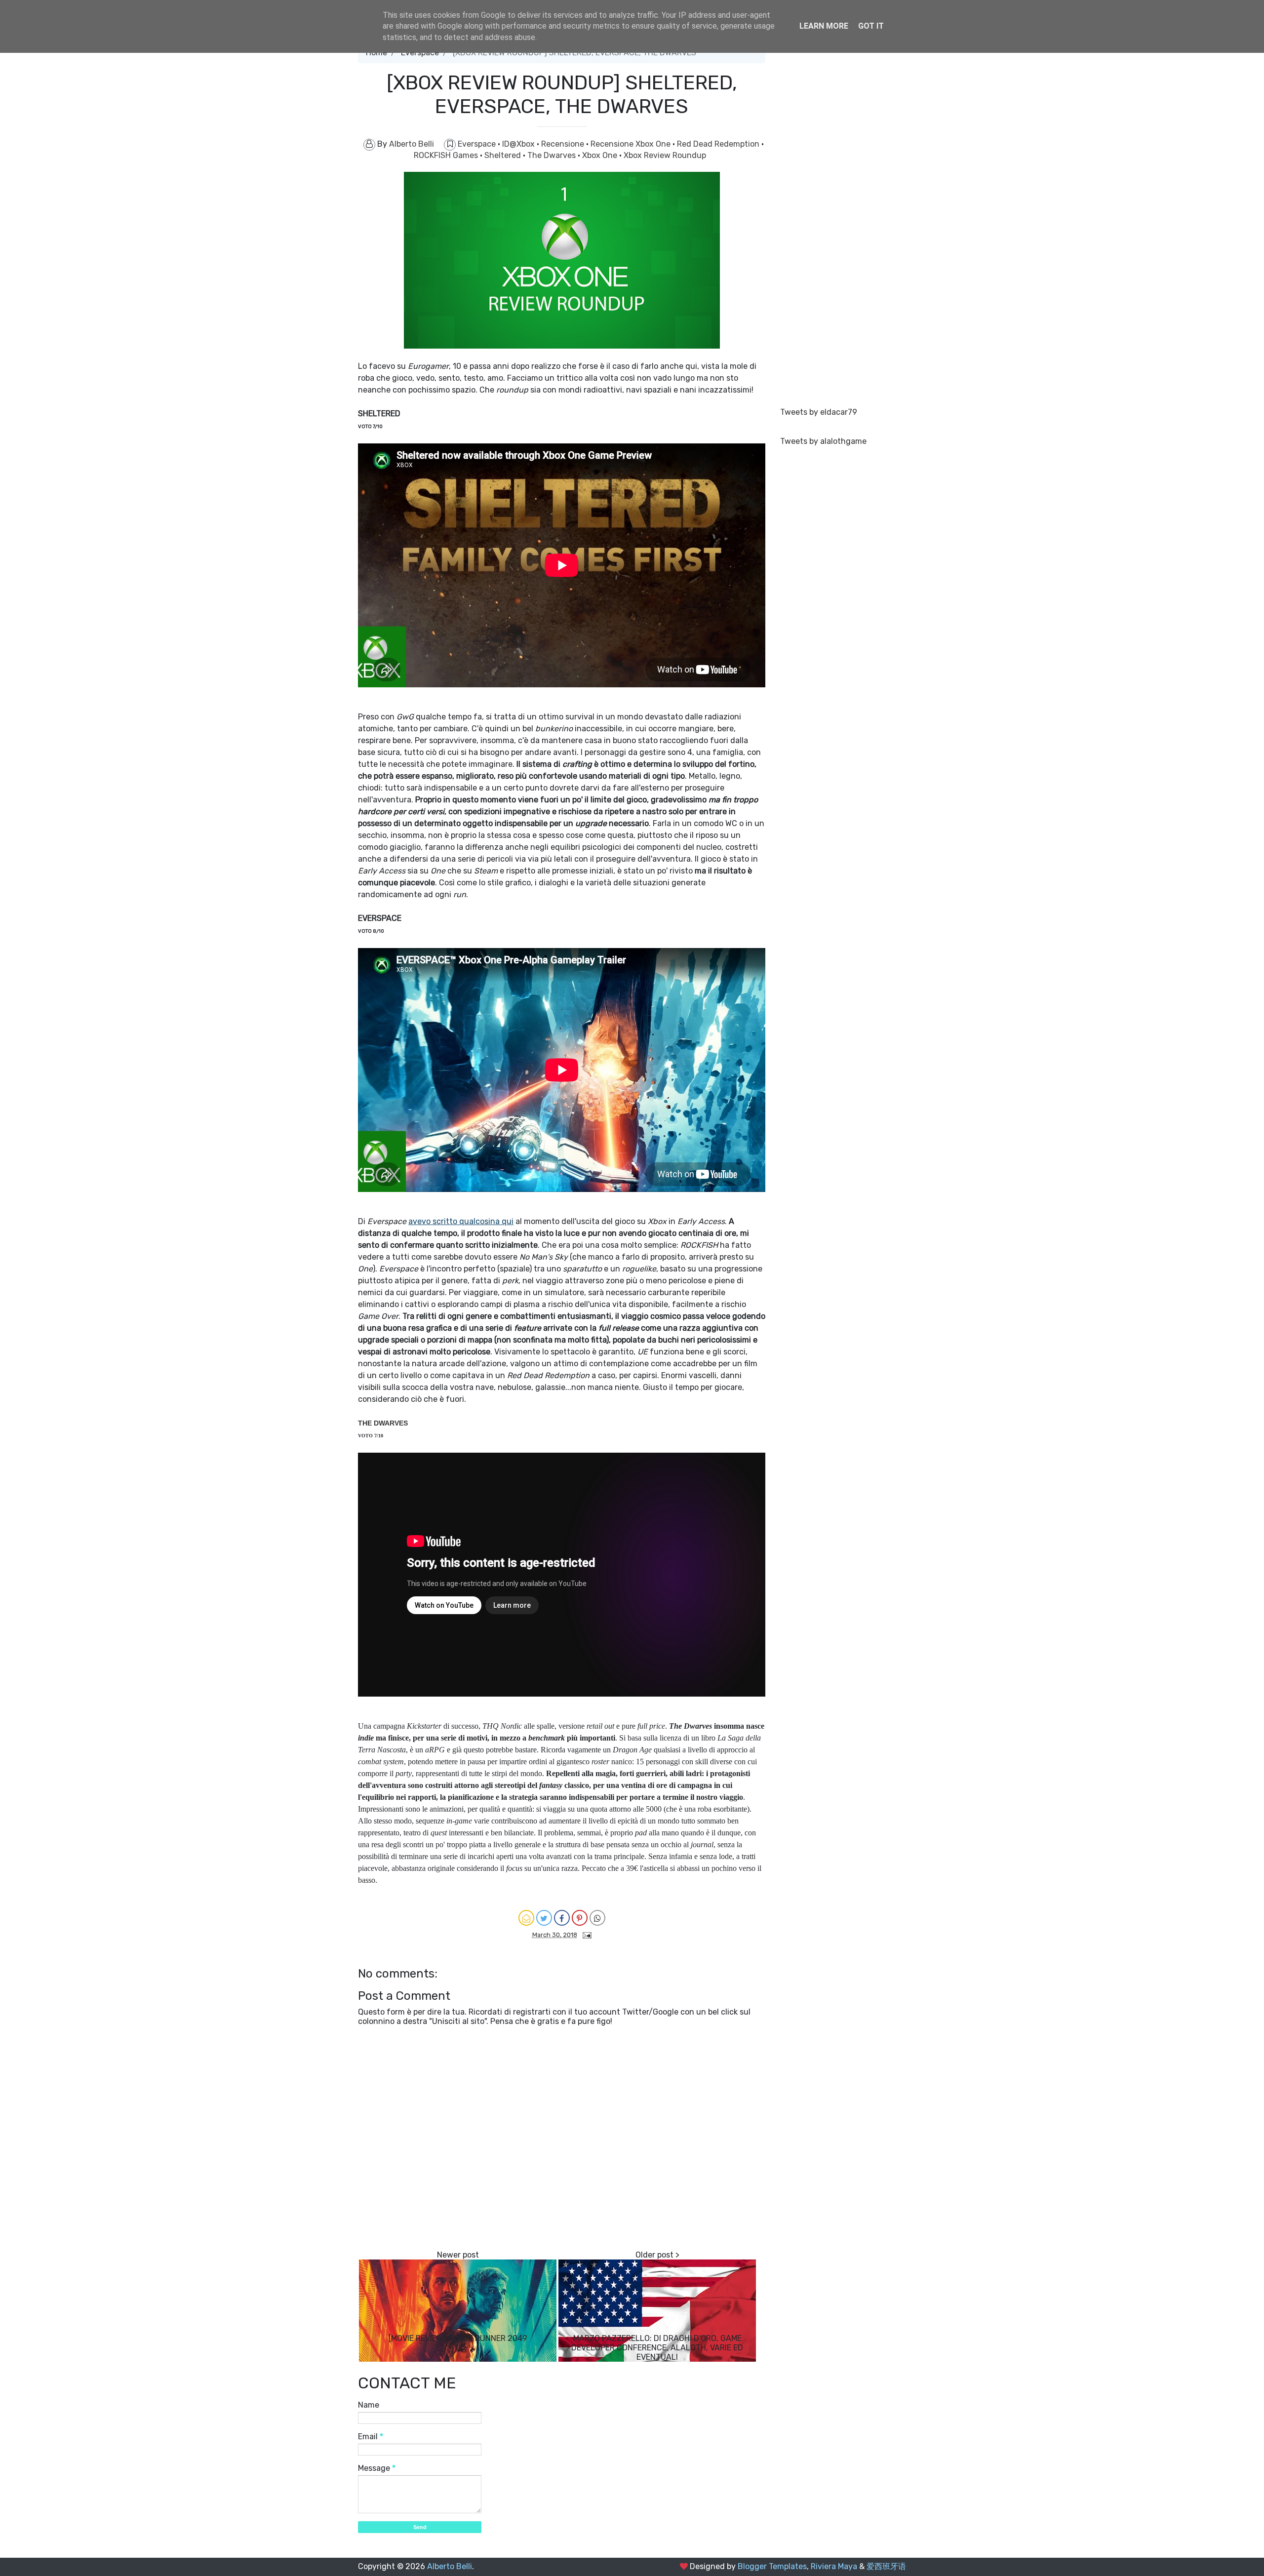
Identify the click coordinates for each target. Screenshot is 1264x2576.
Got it (871, 26)
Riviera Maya (834, 2566)
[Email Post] (585, 1934)
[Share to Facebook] (562, 1918)
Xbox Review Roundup (665, 155)
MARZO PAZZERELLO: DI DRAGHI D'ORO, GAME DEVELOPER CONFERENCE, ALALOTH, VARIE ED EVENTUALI (657, 2348)
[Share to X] (544, 1918)
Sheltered (504, 155)
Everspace (478, 144)
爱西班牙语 (886, 2566)
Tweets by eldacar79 (819, 412)
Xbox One (601, 155)
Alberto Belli (450, 2566)
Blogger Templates (772, 2566)
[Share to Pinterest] (580, 1918)
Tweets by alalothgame (823, 441)
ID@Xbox (519, 144)
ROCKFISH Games (447, 155)
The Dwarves (553, 155)
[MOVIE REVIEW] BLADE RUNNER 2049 (458, 2338)
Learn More (824, 26)
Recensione (564, 144)
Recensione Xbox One (632, 144)
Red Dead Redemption (719, 144)
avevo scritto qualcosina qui (461, 1221)
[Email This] (526, 1918)
